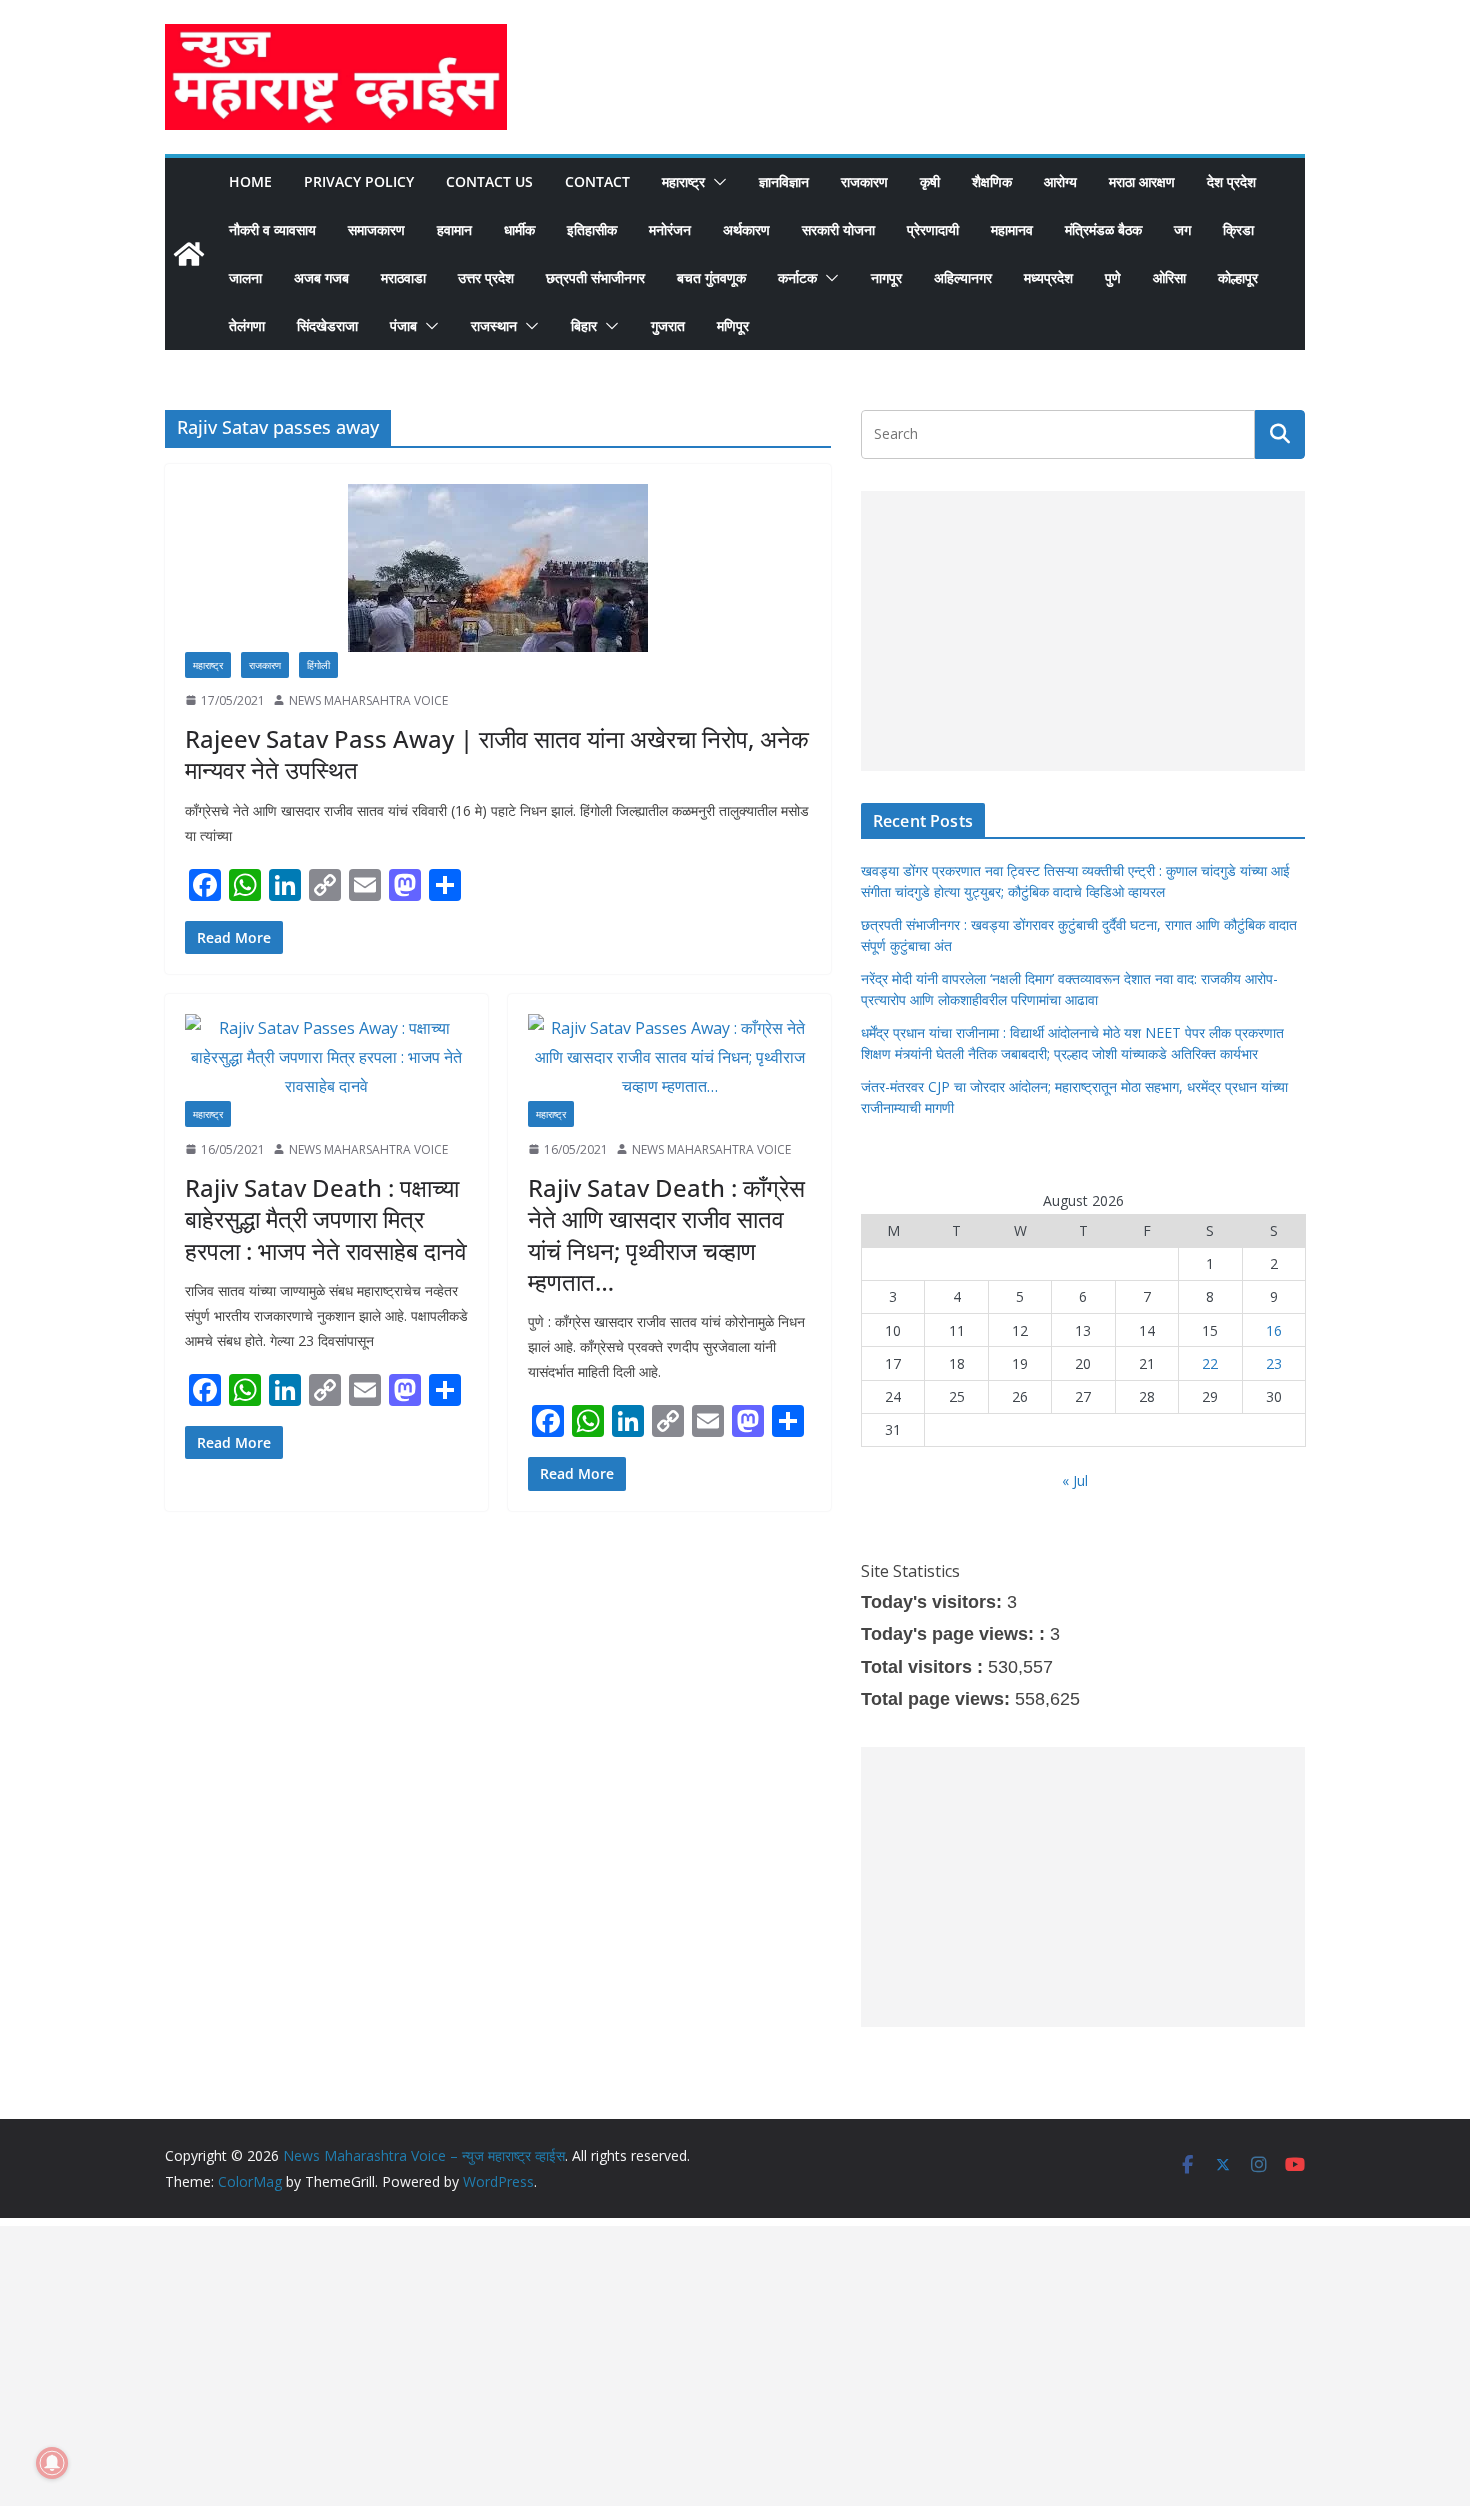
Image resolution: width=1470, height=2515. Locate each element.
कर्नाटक (797, 277)
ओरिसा (1169, 277)
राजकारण (864, 181)
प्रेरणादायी (933, 229)
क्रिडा (1238, 229)
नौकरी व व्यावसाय (272, 229)
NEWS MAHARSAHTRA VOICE (368, 700)
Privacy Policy (359, 181)
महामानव (1012, 229)
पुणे (1113, 277)
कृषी (930, 181)
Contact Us (489, 181)
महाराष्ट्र (683, 181)
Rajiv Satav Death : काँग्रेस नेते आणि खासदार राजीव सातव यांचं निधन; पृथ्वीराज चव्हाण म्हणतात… (666, 1234)
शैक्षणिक (992, 181)
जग (1182, 229)
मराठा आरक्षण (1142, 181)
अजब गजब (321, 277)
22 (1210, 1363)
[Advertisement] (1083, 631)
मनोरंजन (670, 229)
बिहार (584, 325)
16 (1274, 1330)
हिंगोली (318, 665)
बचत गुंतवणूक (711, 277)
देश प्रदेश (1231, 181)
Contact (597, 181)
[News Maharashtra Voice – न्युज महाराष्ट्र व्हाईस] (189, 254)
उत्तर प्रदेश (486, 277)
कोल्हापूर (1238, 277)
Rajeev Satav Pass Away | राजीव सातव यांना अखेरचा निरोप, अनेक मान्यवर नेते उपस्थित (497, 754)
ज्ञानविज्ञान (784, 181)
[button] (716, 182)
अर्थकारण (746, 229)
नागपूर (886, 277)
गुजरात (668, 325)
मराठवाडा (403, 277)
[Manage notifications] (52, 2463)
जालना (245, 277)
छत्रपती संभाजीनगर (595, 277)
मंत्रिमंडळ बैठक (1103, 229)
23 (1274, 1363)
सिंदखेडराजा (327, 325)
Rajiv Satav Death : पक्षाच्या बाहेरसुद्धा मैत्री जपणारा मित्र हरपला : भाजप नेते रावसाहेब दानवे (326, 1218)
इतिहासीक (592, 229)
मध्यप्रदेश (1048, 277)
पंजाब (403, 325)
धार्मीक (519, 229)
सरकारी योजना (838, 229)
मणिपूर (733, 325)
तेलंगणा (247, 325)
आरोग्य (1060, 181)
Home (250, 181)
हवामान (454, 229)
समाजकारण (376, 229)
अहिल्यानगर (963, 277)
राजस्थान (494, 325)
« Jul (1075, 1480)
